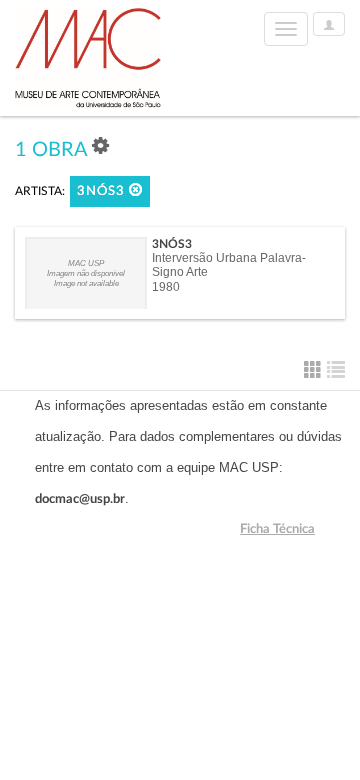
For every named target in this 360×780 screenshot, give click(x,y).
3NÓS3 (103, 191)
